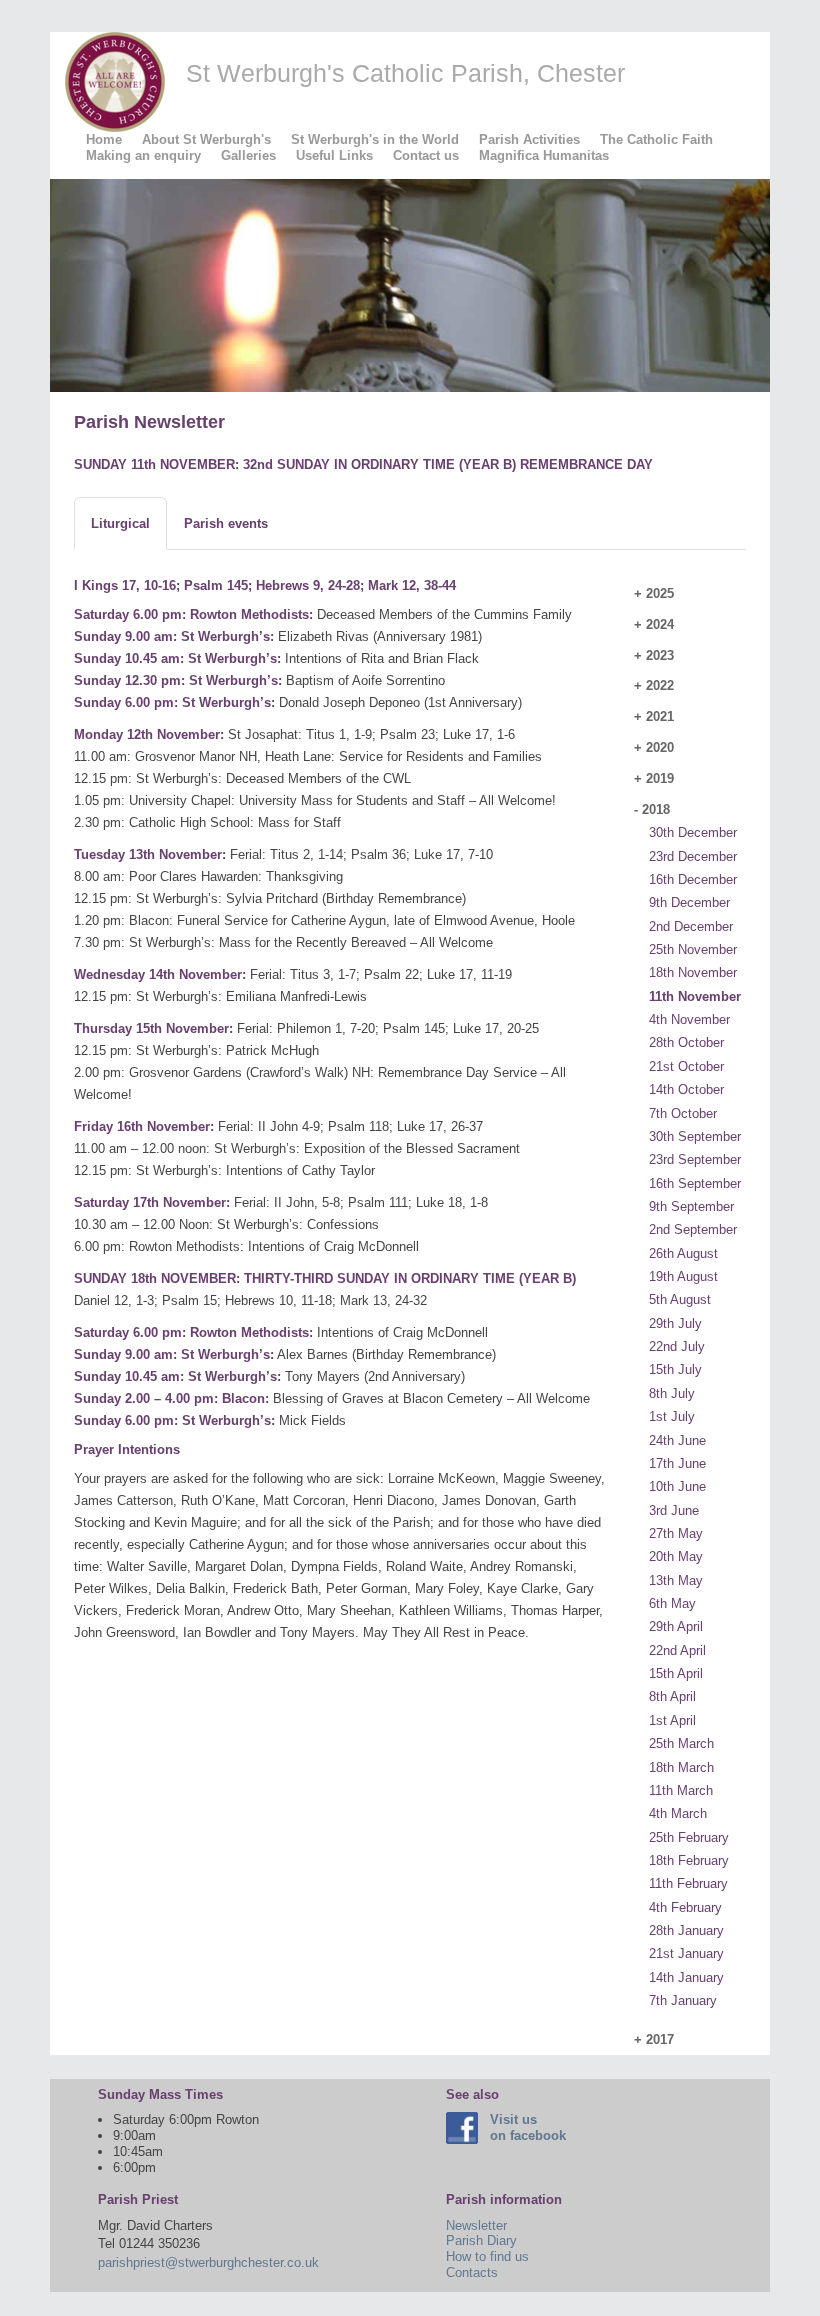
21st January (686, 1953)
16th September (695, 1183)
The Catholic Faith (656, 139)
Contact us (426, 155)
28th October (686, 1042)
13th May (676, 1580)
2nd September (693, 1229)
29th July (675, 1323)
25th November (693, 949)
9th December (689, 902)
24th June (677, 1440)
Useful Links (334, 155)
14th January (686, 1977)
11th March (681, 1790)
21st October (686, 1066)
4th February (685, 1907)
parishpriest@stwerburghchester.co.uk (208, 2262)
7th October (683, 1113)
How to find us (487, 2256)
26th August (683, 1253)
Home (104, 139)
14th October (686, 1089)
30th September (695, 1136)
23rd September (695, 1159)
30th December (693, 832)
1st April (672, 1720)
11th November (695, 996)
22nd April (677, 1650)
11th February (688, 1883)
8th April (672, 1696)
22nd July (677, 1346)
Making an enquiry (143, 155)
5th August (680, 1299)
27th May (676, 1533)
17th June (677, 1463)
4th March (678, 1813)
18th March (681, 1767)
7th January (683, 2000)
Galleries (248, 155)
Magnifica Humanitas (544, 155)
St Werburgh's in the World (375, 139)
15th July (675, 1369)
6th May (672, 1603)
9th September (691, 1206)
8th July (672, 1393)
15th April (676, 1673)
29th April (676, 1626)
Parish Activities (529, 139)
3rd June (674, 1510)
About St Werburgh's (206, 139)
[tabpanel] (342, 1126)
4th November (689, 1019)
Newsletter (476, 2225)
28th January (686, 1930)
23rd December (693, 856)
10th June (677, 1486)
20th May (676, 1556)
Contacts (472, 2272)
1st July (672, 1416)
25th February (689, 1837)
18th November (693, 972)
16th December (693, 879)
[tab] (120, 524)
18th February (689, 1860)
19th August (683, 1276)
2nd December (691, 926)
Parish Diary (481, 2240)
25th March (681, 1743)
